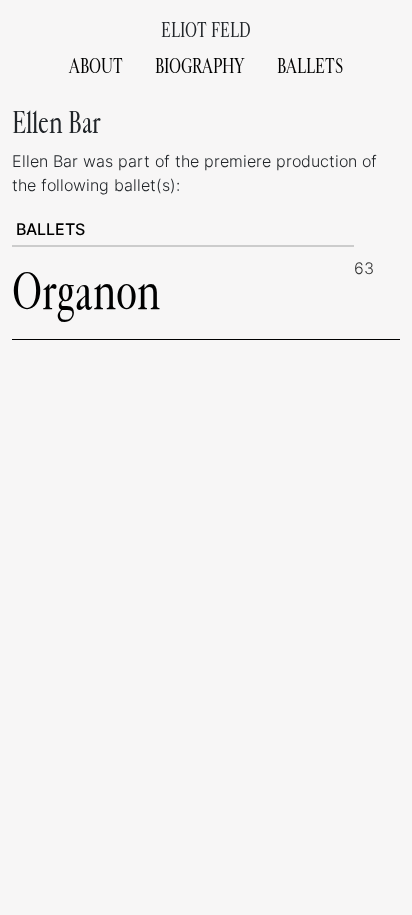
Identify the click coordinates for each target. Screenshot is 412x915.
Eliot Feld (206, 30)
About (96, 66)
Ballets (310, 66)
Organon (86, 292)
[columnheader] (183, 229)
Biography (200, 66)
